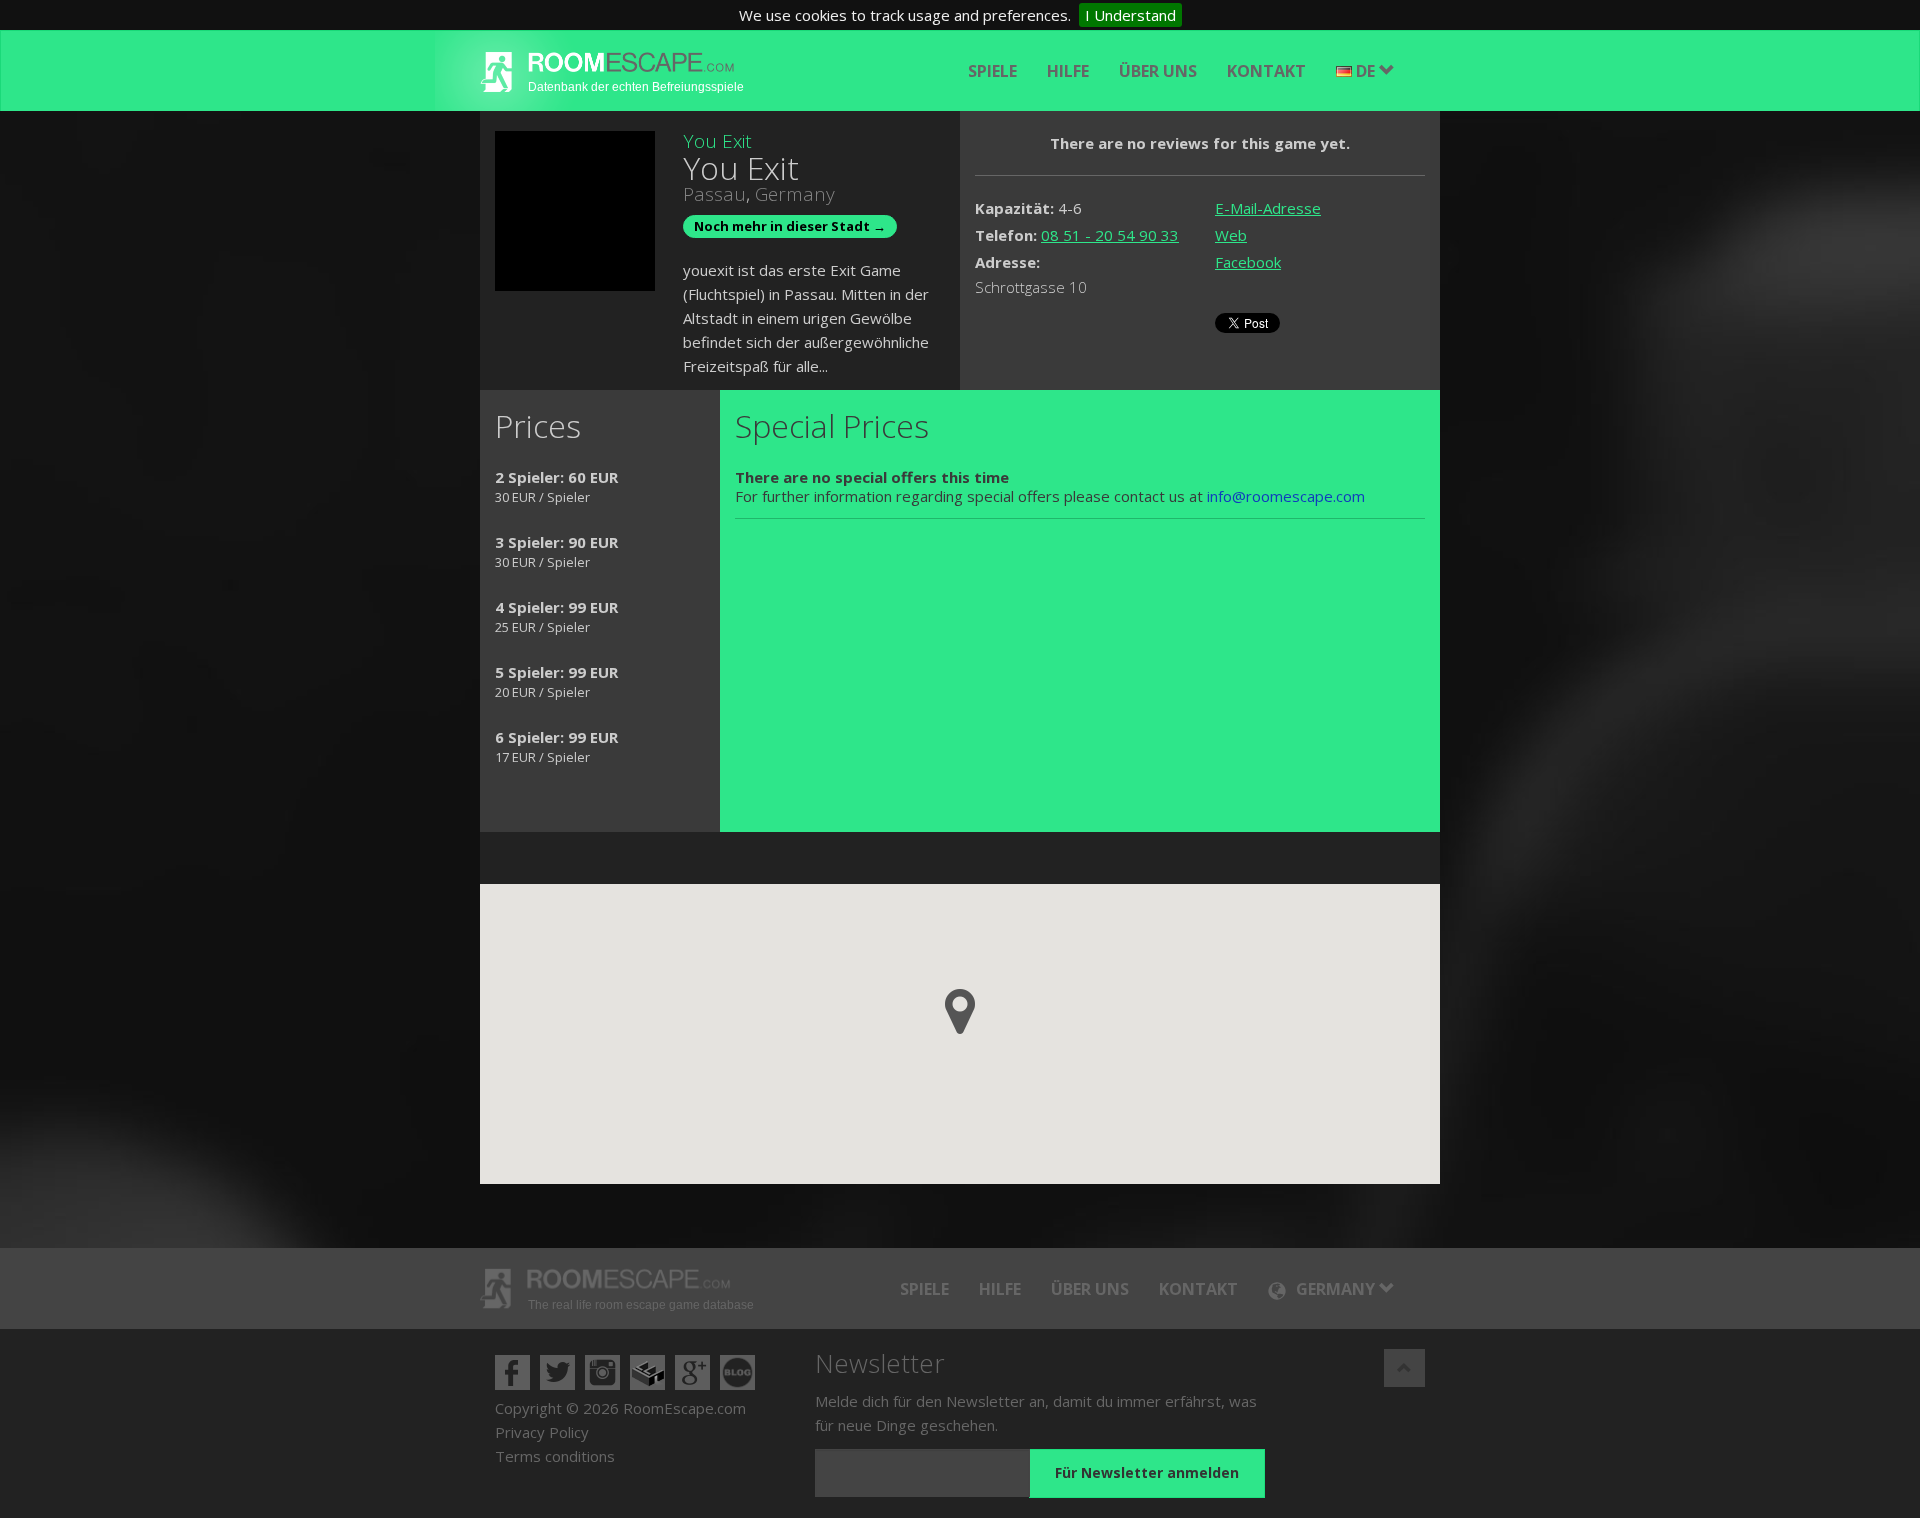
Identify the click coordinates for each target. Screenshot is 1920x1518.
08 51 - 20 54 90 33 (1110, 235)
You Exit (717, 141)
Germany (795, 194)
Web (1231, 235)
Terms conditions (555, 1456)
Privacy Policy (542, 1432)
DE (1367, 71)
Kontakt (1266, 71)
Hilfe (1068, 71)
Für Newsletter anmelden (1147, 1472)
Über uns (1158, 71)
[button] (960, 1011)
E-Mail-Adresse (1268, 208)
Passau (714, 194)
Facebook (1248, 262)
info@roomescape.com (1286, 496)
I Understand (1130, 15)
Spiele (992, 71)
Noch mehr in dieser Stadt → (790, 226)
